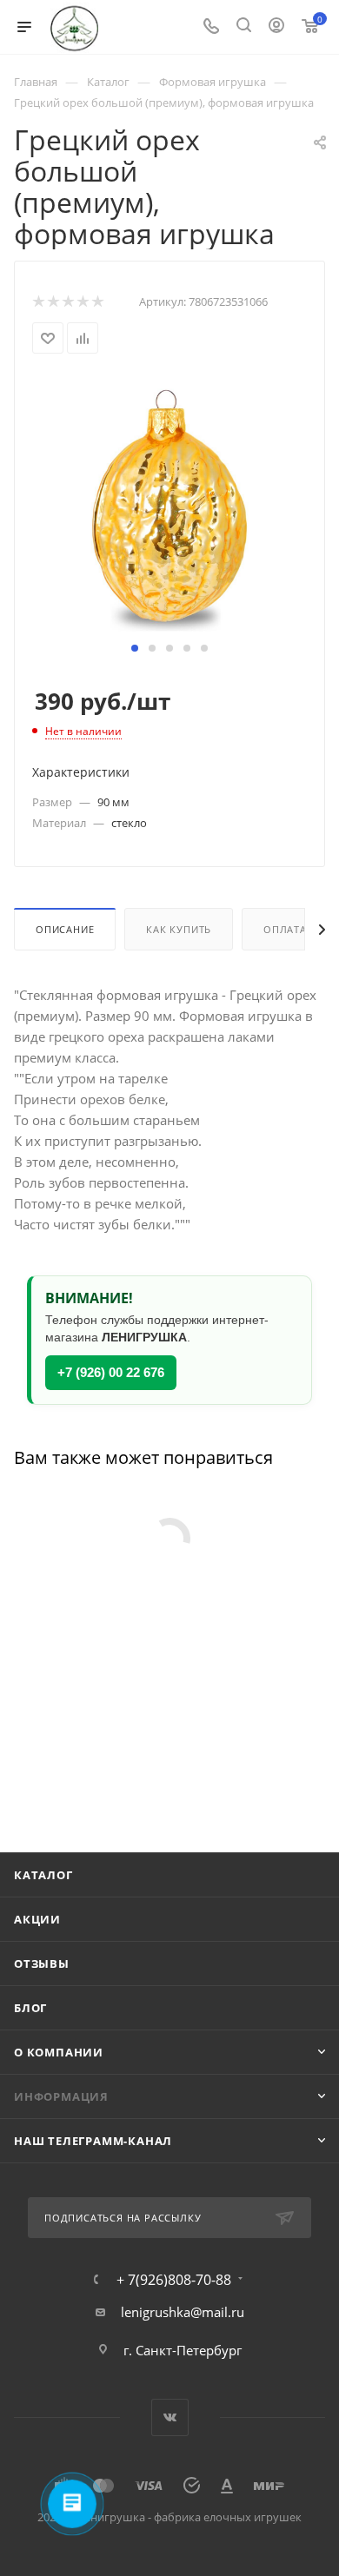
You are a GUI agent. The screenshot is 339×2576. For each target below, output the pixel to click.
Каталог (43, 1875)
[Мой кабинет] (276, 27)
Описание (65, 929)
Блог (30, 2008)
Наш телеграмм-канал (93, 2141)
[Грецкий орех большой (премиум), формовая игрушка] (169, 506)
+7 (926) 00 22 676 (111, 1372)
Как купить (179, 929)
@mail (209, 2312)
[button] (135, 648)
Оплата (285, 929)
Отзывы (42, 1963)
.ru (236, 2312)
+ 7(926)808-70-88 (174, 2280)
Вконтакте (170, 2417)
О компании (59, 2052)
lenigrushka (156, 2312)
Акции (37, 1919)
